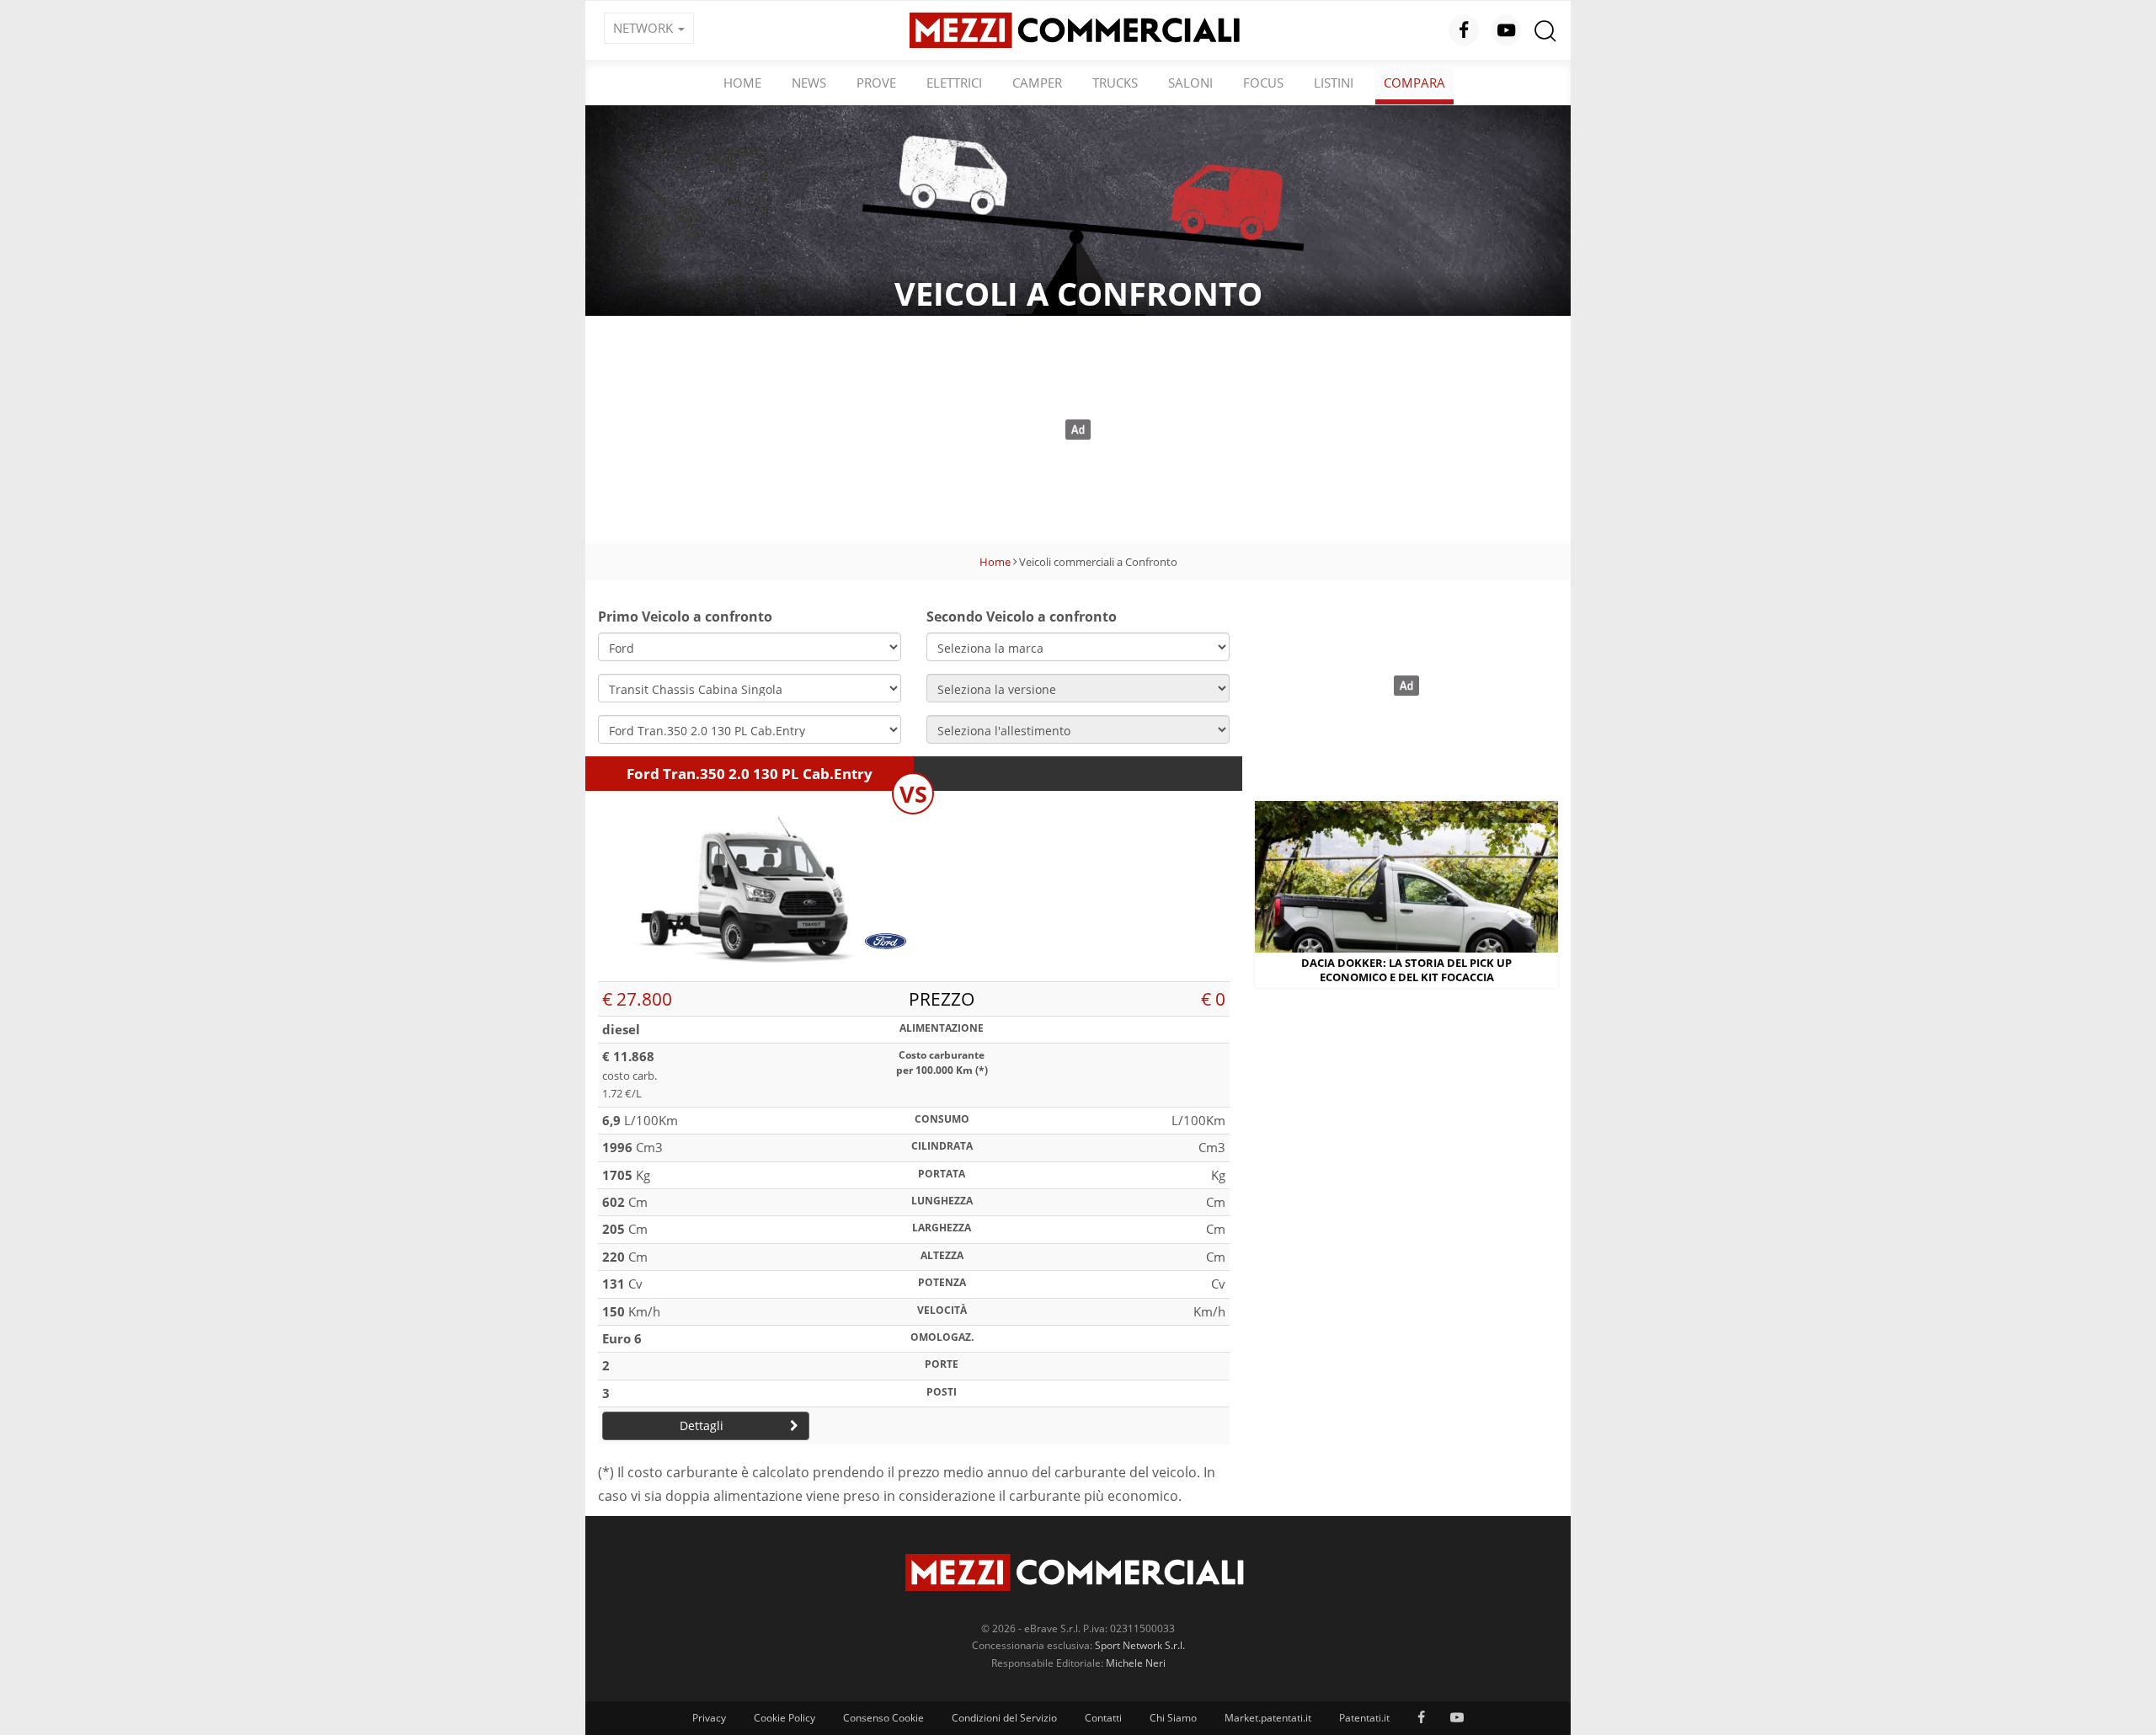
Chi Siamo (1173, 1718)
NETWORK (645, 28)
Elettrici (954, 83)
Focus (1263, 83)
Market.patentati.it (1268, 1718)
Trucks (1115, 83)
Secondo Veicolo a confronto (1022, 617)
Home (742, 83)
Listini (1334, 83)
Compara (1414, 83)
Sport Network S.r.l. (1140, 1645)
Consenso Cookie (883, 1718)
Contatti (1103, 1718)
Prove (876, 83)
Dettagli (702, 1425)
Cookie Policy (784, 1718)
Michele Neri (1136, 1663)
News (809, 83)
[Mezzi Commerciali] (1078, 29)
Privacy (709, 1718)
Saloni (1190, 83)
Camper (1037, 83)
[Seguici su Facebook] (1464, 30)
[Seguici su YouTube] (1506, 30)
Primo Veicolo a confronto (685, 617)
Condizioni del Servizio (1004, 1718)
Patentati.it (1364, 1718)
